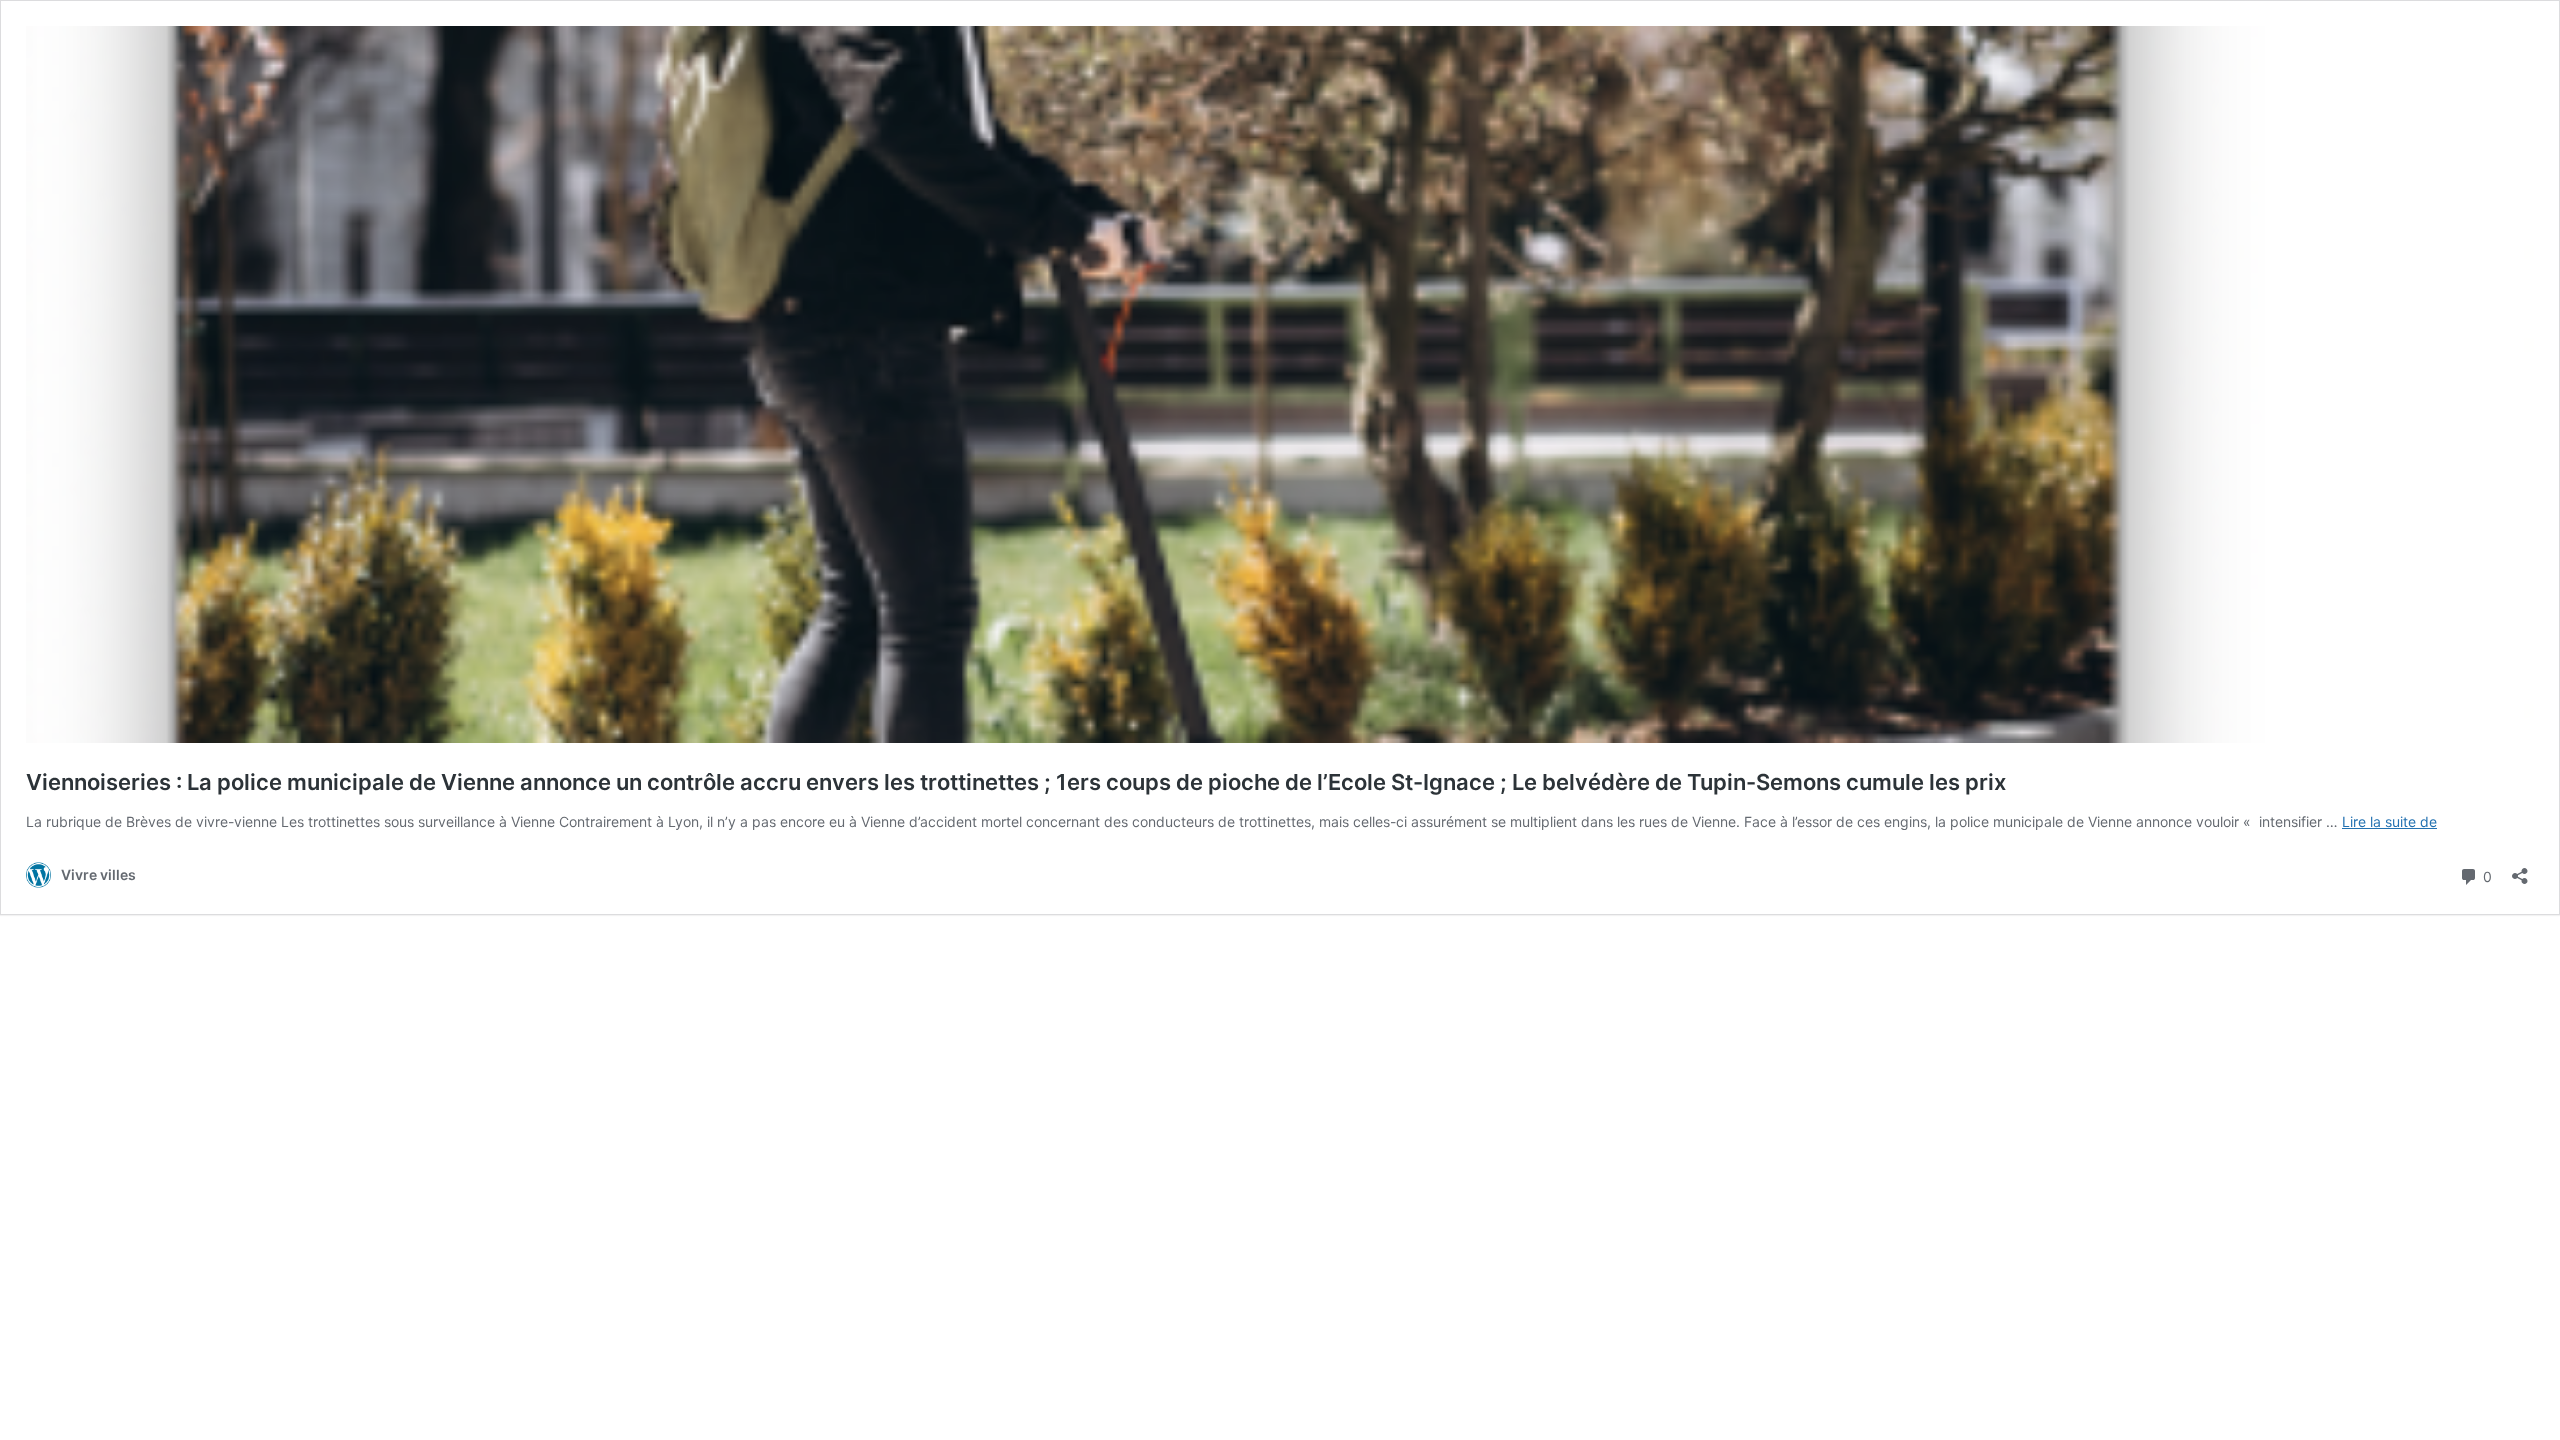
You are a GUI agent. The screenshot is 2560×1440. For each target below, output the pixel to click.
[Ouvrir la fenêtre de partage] (2520, 869)
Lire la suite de (2389, 821)
